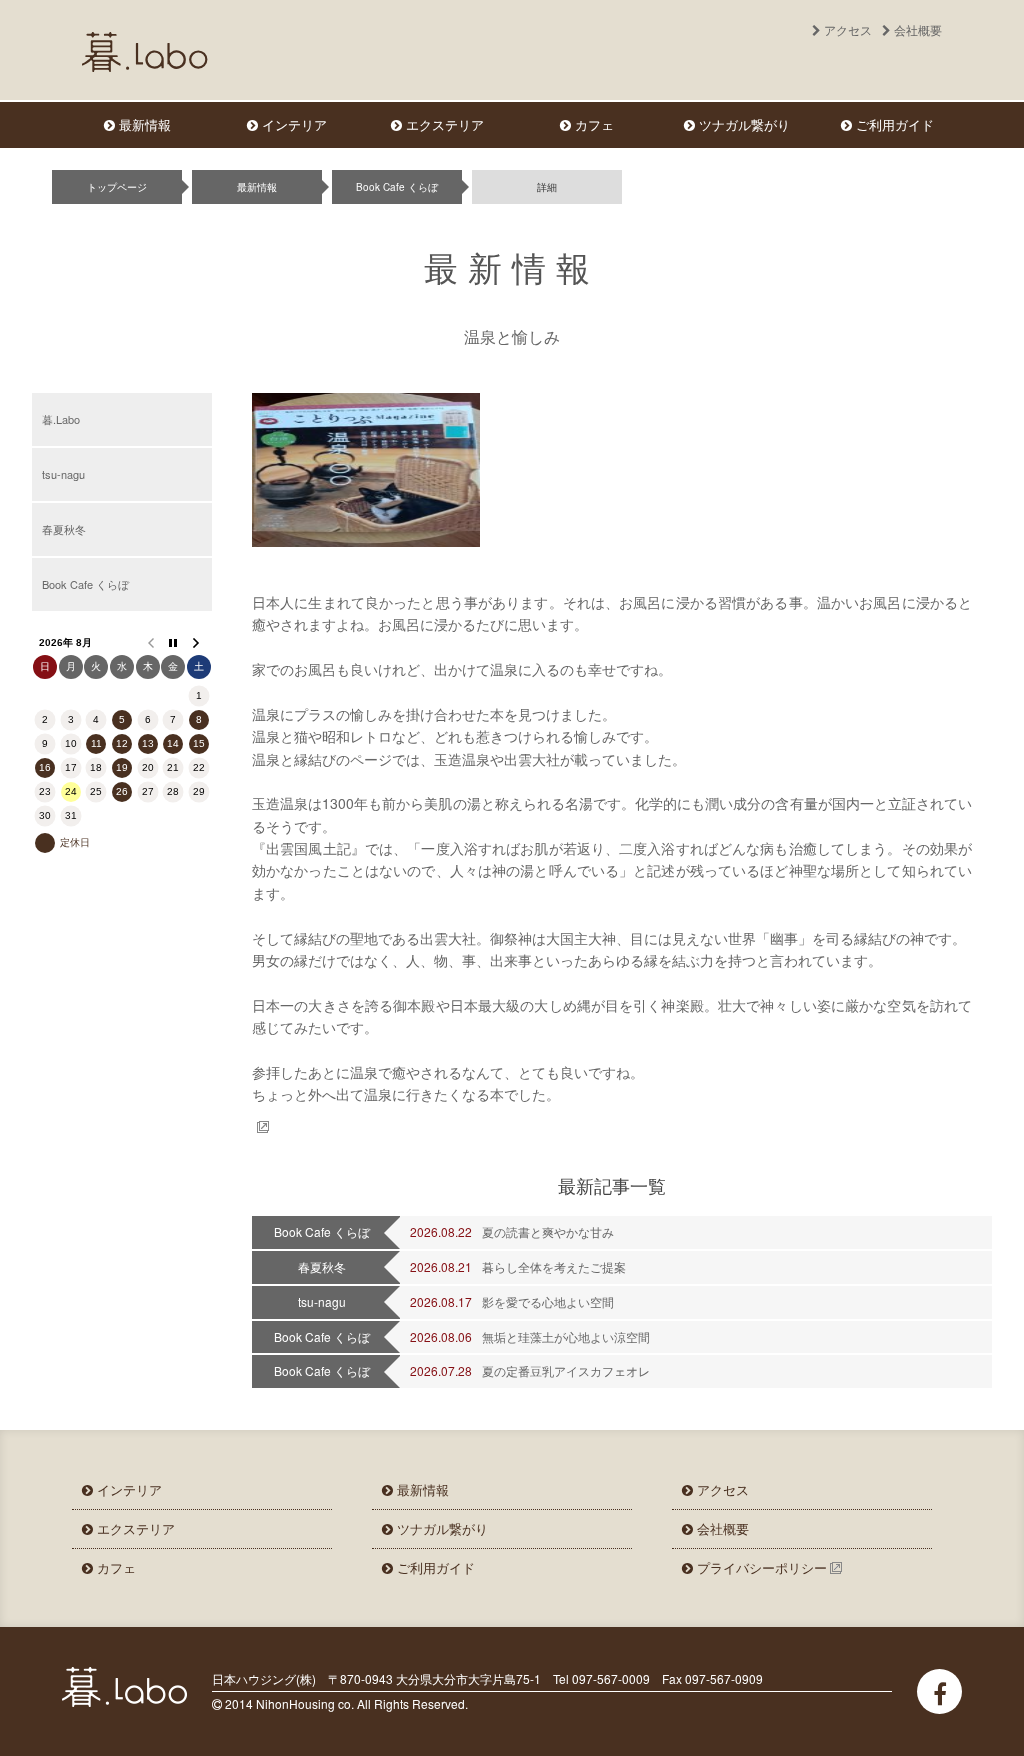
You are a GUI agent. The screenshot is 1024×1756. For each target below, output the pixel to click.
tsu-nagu (63, 474)
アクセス (846, 29)
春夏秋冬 (64, 529)
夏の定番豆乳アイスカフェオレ (566, 1370)
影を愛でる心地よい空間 (548, 1301)
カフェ (592, 124)
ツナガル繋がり (742, 124)
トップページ (117, 187)
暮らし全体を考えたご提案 (554, 1266)
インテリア (292, 124)
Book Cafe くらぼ (397, 187)
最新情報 (143, 124)
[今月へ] (174, 643)
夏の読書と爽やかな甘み (548, 1231)
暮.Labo (61, 419)
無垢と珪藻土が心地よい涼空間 (566, 1336)
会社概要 (721, 1528)
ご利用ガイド (893, 124)
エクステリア (443, 124)
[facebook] (939, 1691)
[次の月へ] (199, 643)
